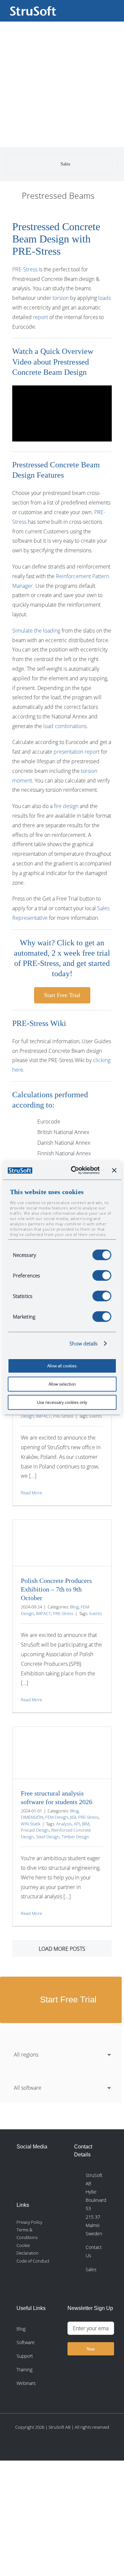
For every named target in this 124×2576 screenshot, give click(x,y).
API (77, 1824)
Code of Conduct (33, 2261)
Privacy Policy (29, 2222)
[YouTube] (36, 2184)
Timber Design (75, 1837)
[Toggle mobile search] (100, 10)
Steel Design (48, 1837)
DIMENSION (32, 1817)
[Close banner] (114, 1170)
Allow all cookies (62, 1366)
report (41, 317)
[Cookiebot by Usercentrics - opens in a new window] (74, 1170)
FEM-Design (57, 1817)
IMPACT (43, 1416)
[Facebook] (36, 2166)
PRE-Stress (25, 269)
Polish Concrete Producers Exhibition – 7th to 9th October (56, 1589)
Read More (31, 1493)
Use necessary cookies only (62, 1402)
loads (104, 298)
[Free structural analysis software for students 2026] (62, 1753)
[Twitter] (21, 2184)
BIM (86, 1824)
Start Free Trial (67, 2000)
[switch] (102, 1275)
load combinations (65, 726)
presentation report (77, 752)
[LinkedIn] (21, 2166)
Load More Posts (62, 1949)
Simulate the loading (36, 631)
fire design (66, 806)
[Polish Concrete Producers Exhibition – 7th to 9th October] (62, 1543)
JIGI (73, 1817)
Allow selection (62, 1384)
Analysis (64, 1824)
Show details (83, 1343)
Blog (74, 1607)
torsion (61, 298)
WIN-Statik (31, 1824)
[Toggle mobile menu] (111, 10)
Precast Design (35, 1830)
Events (96, 1416)
